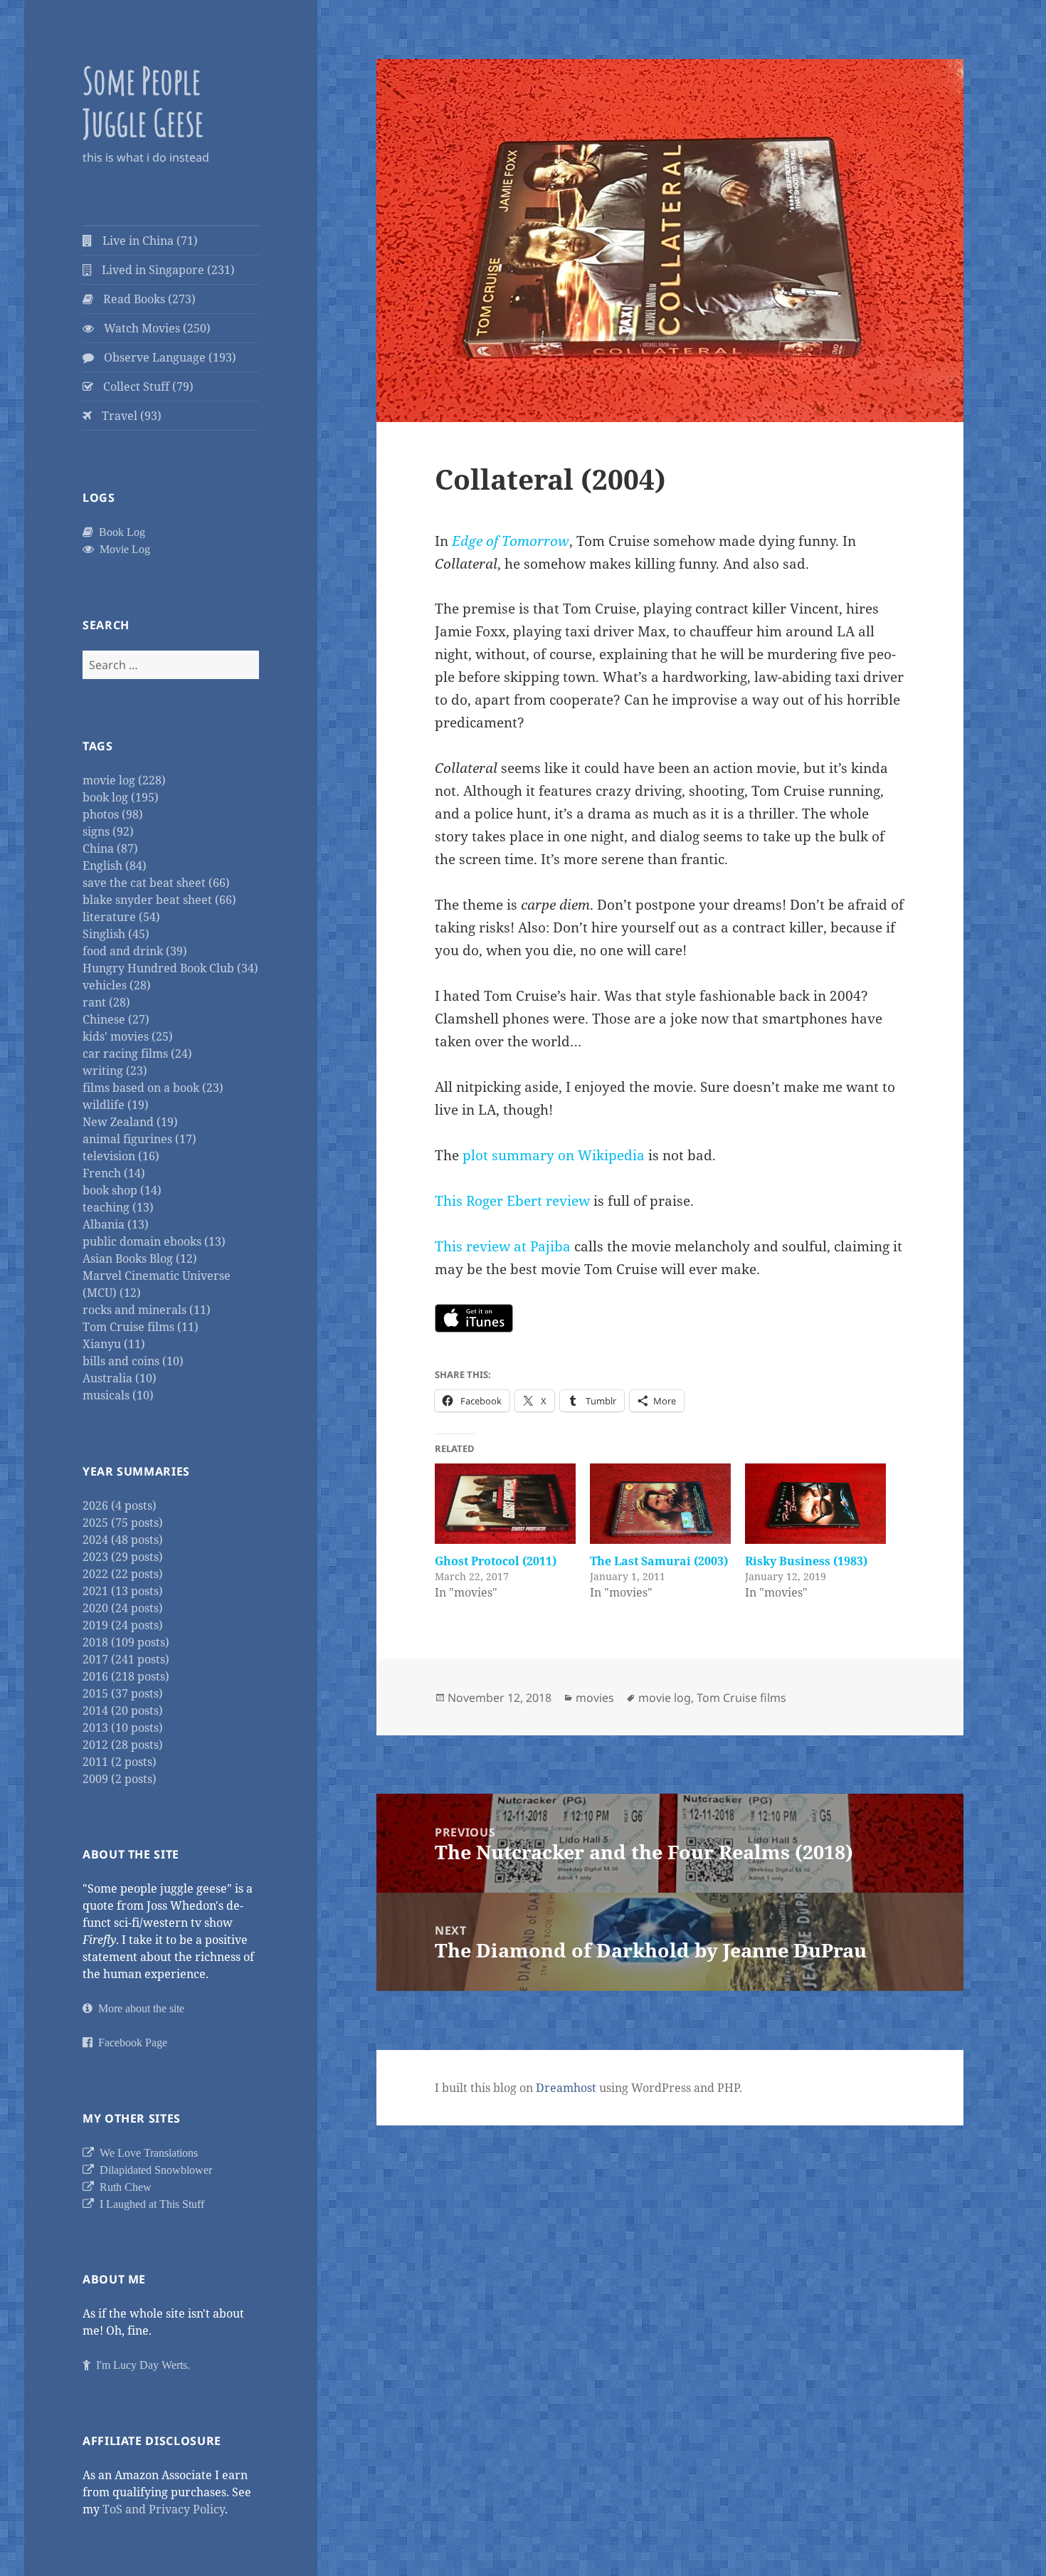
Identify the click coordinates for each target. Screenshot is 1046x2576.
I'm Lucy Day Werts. (140, 2365)
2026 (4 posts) (120, 1505)
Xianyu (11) (114, 1344)
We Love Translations (146, 2152)
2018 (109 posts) (126, 1642)
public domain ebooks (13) (154, 1241)
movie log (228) (124, 780)
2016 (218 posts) (126, 1676)
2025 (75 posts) (123, 1523)
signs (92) (108, 831)
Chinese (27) (116, 1019)
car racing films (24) (137, 1053)
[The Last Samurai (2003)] (660, 1504)
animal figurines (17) (139, 1139)
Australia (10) (120, 1378)
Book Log (119, 532)
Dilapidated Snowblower (153, 2170)
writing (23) (115, 1071)
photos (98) (113, 814)
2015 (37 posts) (123, 1693)
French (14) (114, 1173)
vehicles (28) (117, 985)
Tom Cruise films (741, 1698)
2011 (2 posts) (120, 1762)
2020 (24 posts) (123, 1608)
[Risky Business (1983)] (815, 1504)
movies (595, 1698)
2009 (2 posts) (120, 1779)
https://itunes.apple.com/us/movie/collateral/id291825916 (474, 1318)
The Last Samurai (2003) (659, 1561)
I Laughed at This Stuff (149, 2204)
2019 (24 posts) (123, 1625)
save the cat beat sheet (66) (156, 883)
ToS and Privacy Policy (164, 2509)
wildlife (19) (116, 1105)
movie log (665, 1698)
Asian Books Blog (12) (140, 1258)
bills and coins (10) (133, 1361)
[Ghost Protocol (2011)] (505, 1504)
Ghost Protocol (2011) (496, 1561)
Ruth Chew (123, 2187)
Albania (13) (116, 1224)
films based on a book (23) (153, 1088)
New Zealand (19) (130, 1122)
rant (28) (106, 1002)
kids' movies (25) (128, 1036)
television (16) (121, 1156)
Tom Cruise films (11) (141, 1327)
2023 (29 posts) (123, 1557)
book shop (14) (122, 1190)
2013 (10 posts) (123, 1728)
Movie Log (122, 549)
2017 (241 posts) (126, 1659)
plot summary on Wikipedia (554, 1155)
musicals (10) (118, 1395)
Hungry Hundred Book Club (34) (170, 968)
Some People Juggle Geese (143, 101)
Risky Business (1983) (806, 1561)
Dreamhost (566, 2088)
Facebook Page (130, 2042)
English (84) (115, 866)
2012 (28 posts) (123, 1745)
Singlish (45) (116, 934)
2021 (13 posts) (123, 1591)
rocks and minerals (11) (147, 1310)
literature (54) (121, 917)
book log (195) (121, 797)
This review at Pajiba (503, 1246)
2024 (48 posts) (123, 1540)
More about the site (138, 2008)
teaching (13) (118, 1207)
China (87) (110, 848)
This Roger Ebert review (512, 1201)
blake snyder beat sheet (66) (159, 900)
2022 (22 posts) (123, 1574)
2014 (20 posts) (123, 1710)
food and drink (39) (135, 951)
